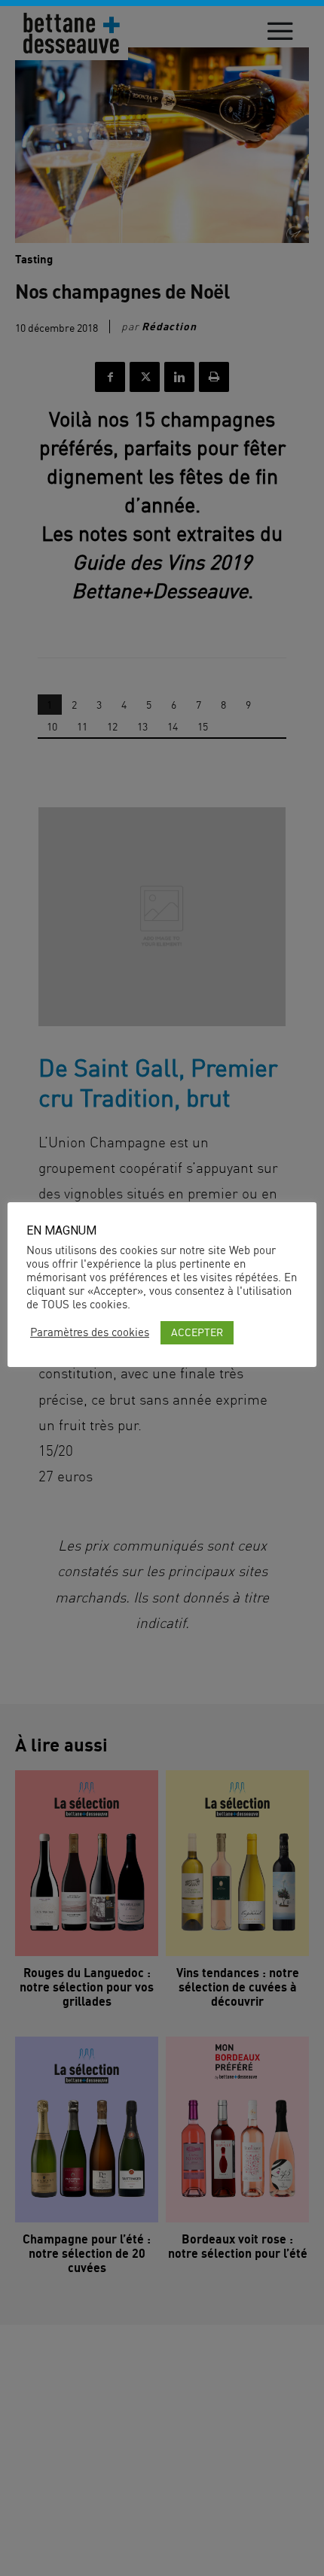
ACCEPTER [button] (197, 1332)
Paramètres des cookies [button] (90, 1332)
